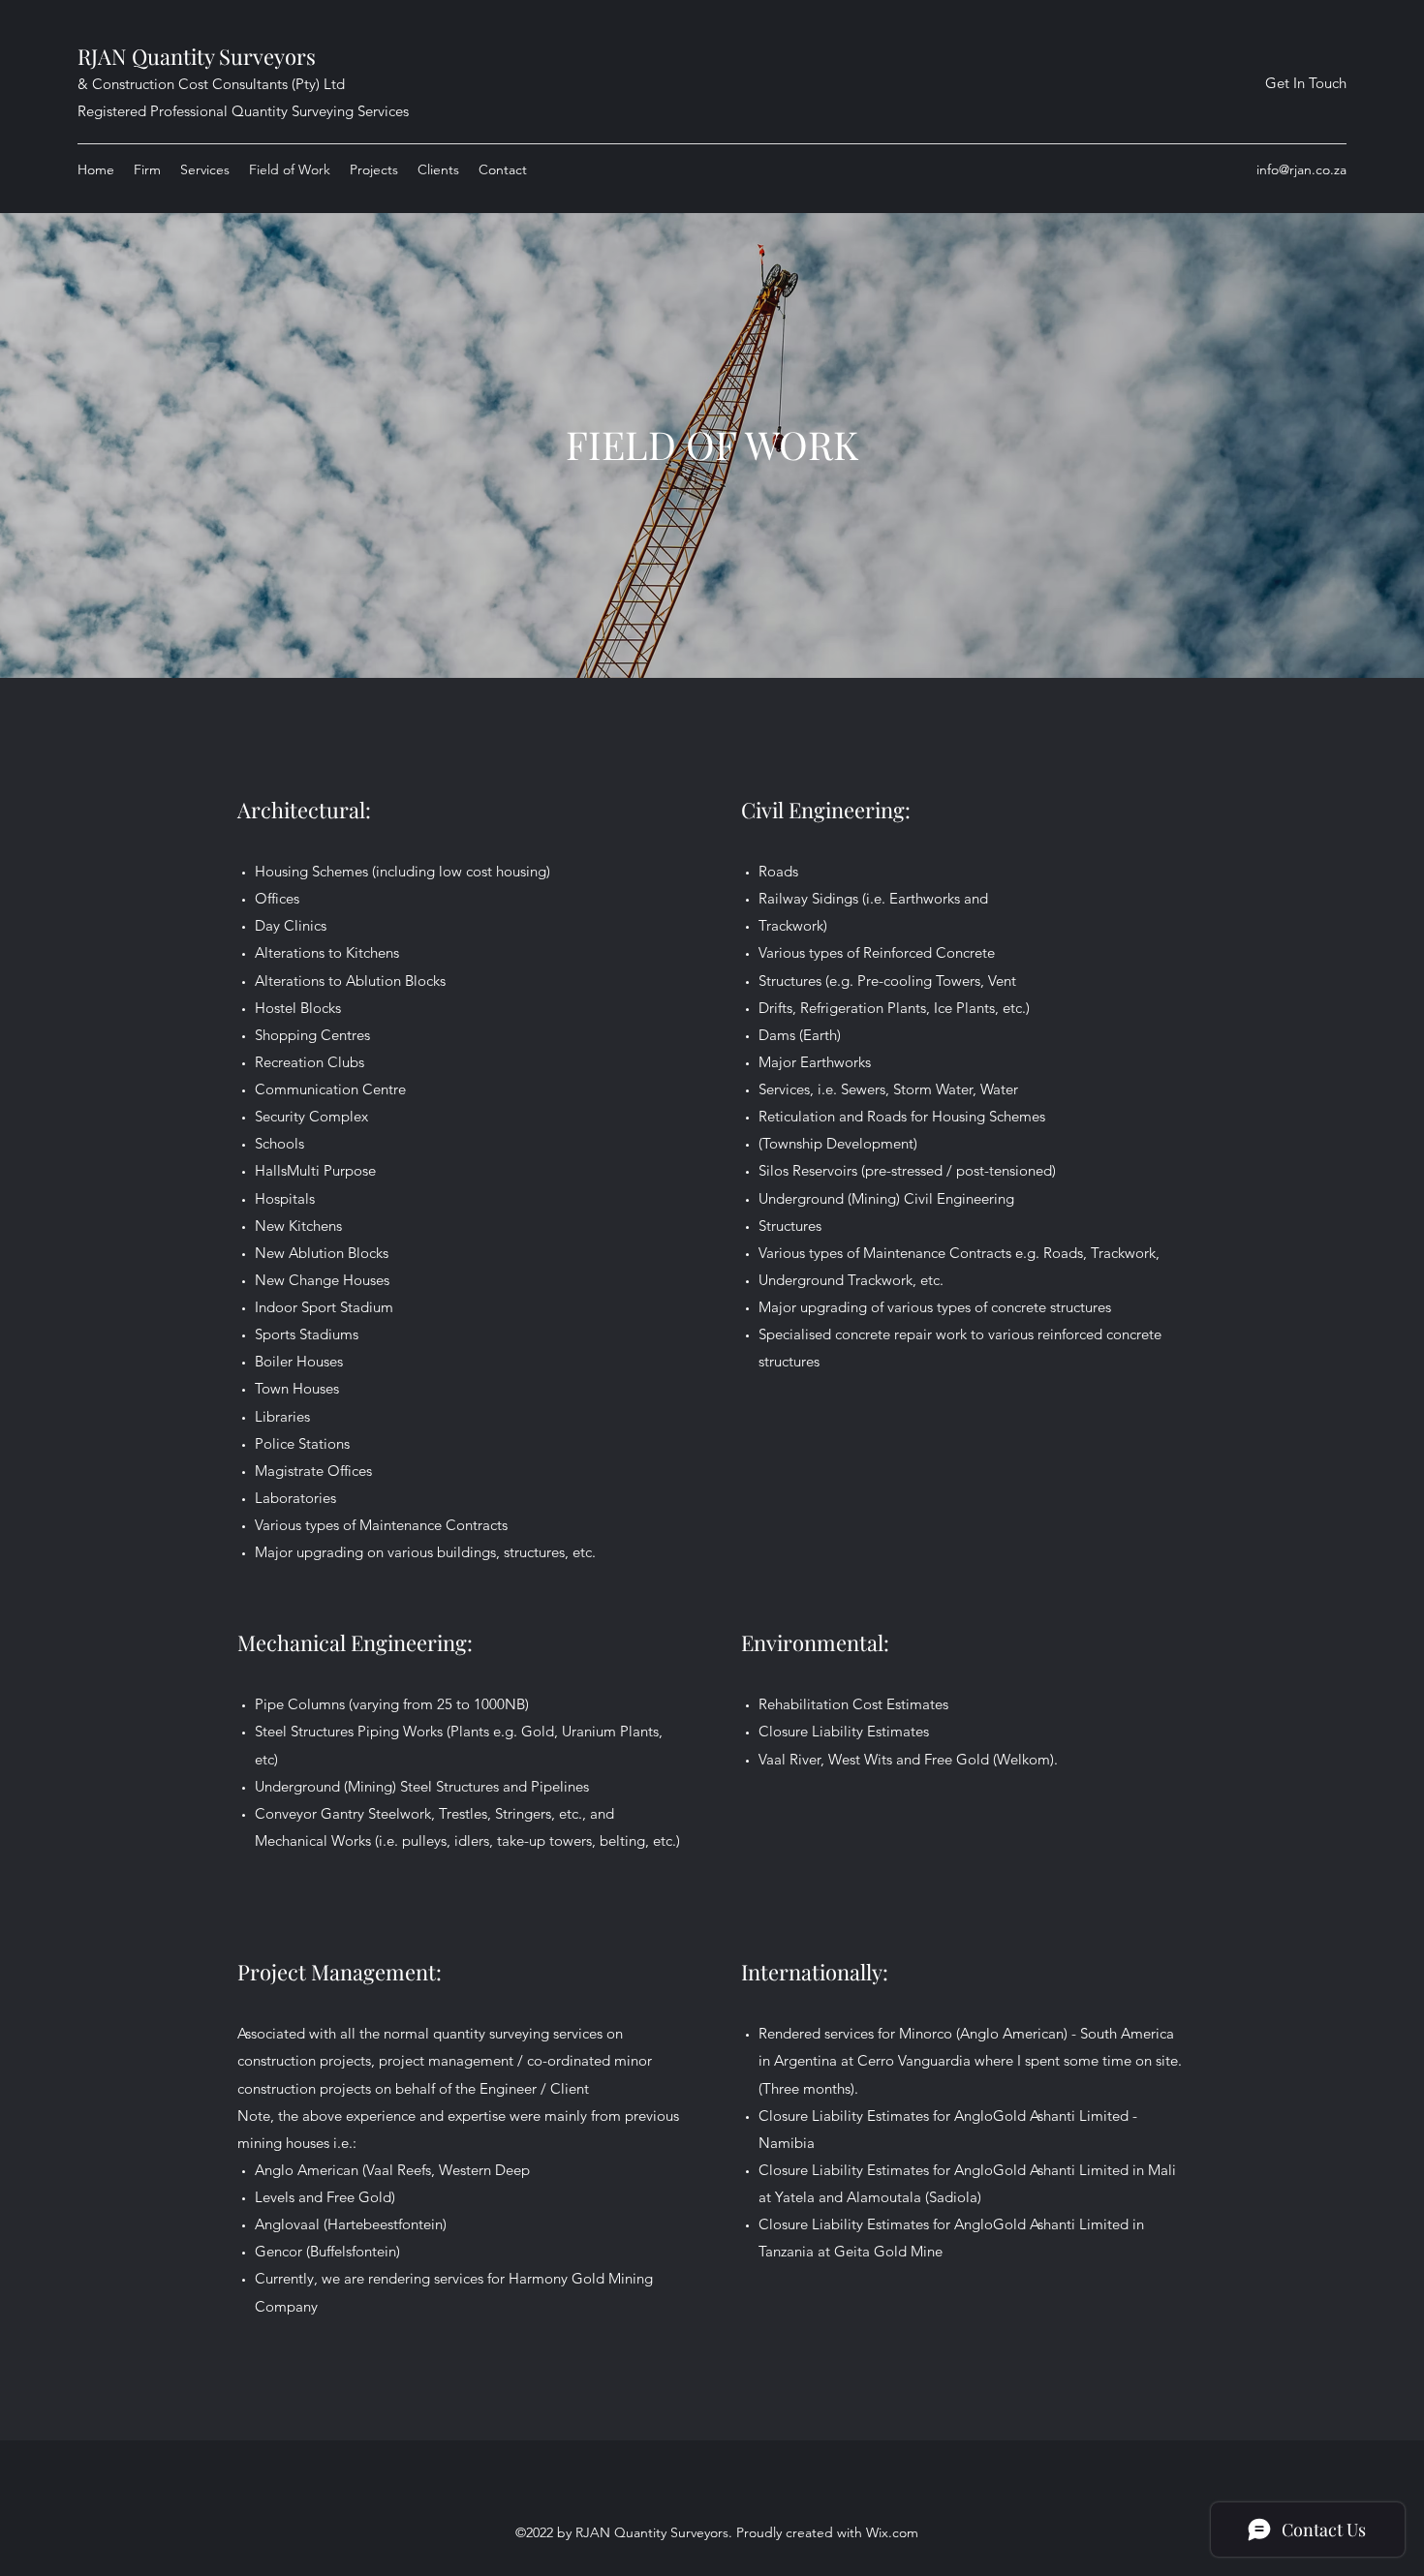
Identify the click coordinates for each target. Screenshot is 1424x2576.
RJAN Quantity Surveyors (197, 56)
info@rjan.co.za (1301, 169)
